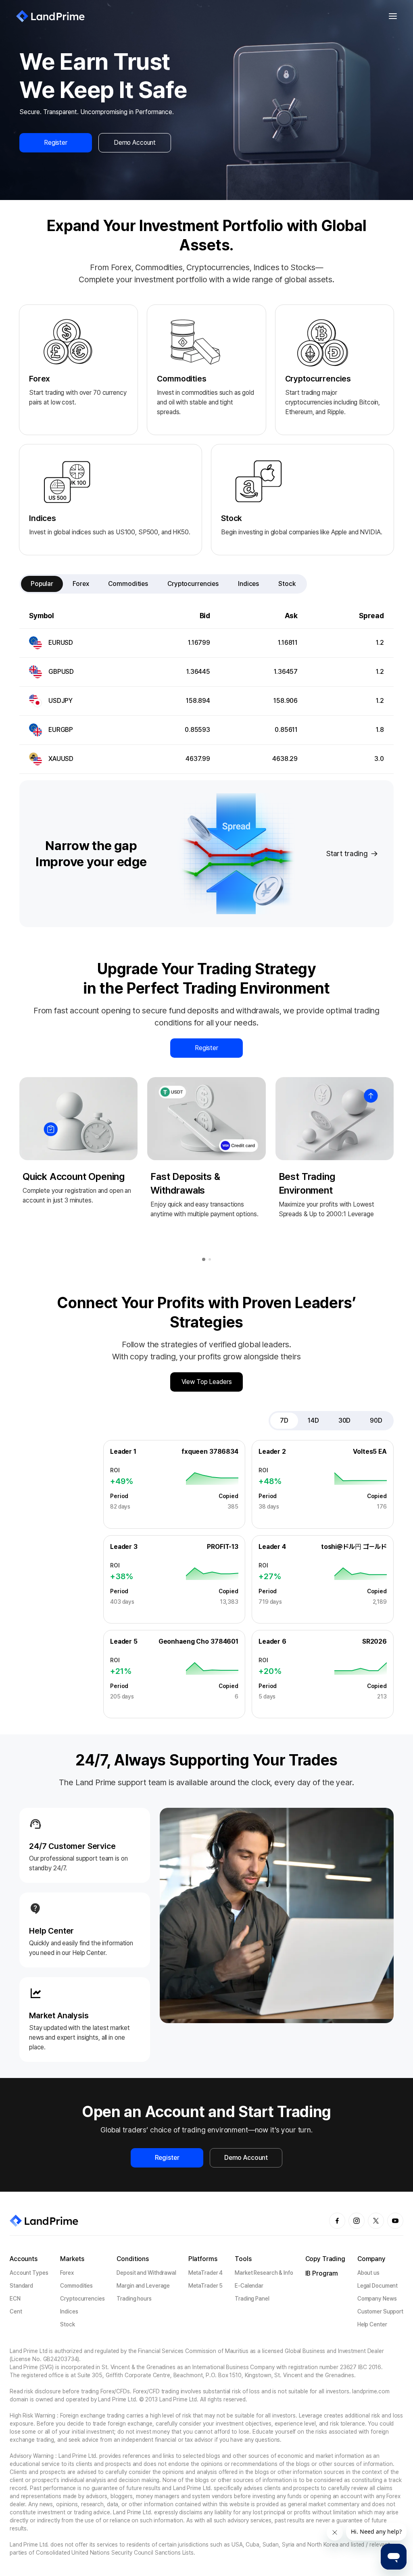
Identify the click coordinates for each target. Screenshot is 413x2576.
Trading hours (134, 2299)
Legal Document (378, 2286)
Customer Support (380, 2311)
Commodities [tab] (128, 584)
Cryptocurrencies (82, 2299)
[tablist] (163, 584)
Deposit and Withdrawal (146, 2273)
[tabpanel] (206, 689)
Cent (16, 2311)
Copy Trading (325, 2259)
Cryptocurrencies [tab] (193, 584)
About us (368, 2273)
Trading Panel (252, 2299)
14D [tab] (313, 1420)
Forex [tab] (81, 584)
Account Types (29, 2273)
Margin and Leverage (143, 2286)
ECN (15, 2299)
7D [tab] (284, 1420)
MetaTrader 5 (206, 2286)
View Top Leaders (207, 1382)
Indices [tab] (248, 584)
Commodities (76, 2286)
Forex (67, 2273)
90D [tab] (376, 1420)
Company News (377, 2299)
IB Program (322, 2273)
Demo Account (135, 143)
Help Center (372, 2324)
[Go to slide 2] (210, 1259)
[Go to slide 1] (204, 1259)
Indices (69, 2311)
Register (56, 143)
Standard (21, 2286)
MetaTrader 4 (206, 2273)
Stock (67, 2324)
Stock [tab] (287, 584)
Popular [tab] (42, 584)
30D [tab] (345, 1420)
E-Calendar (249, 2286)
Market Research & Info (264, 2273)
